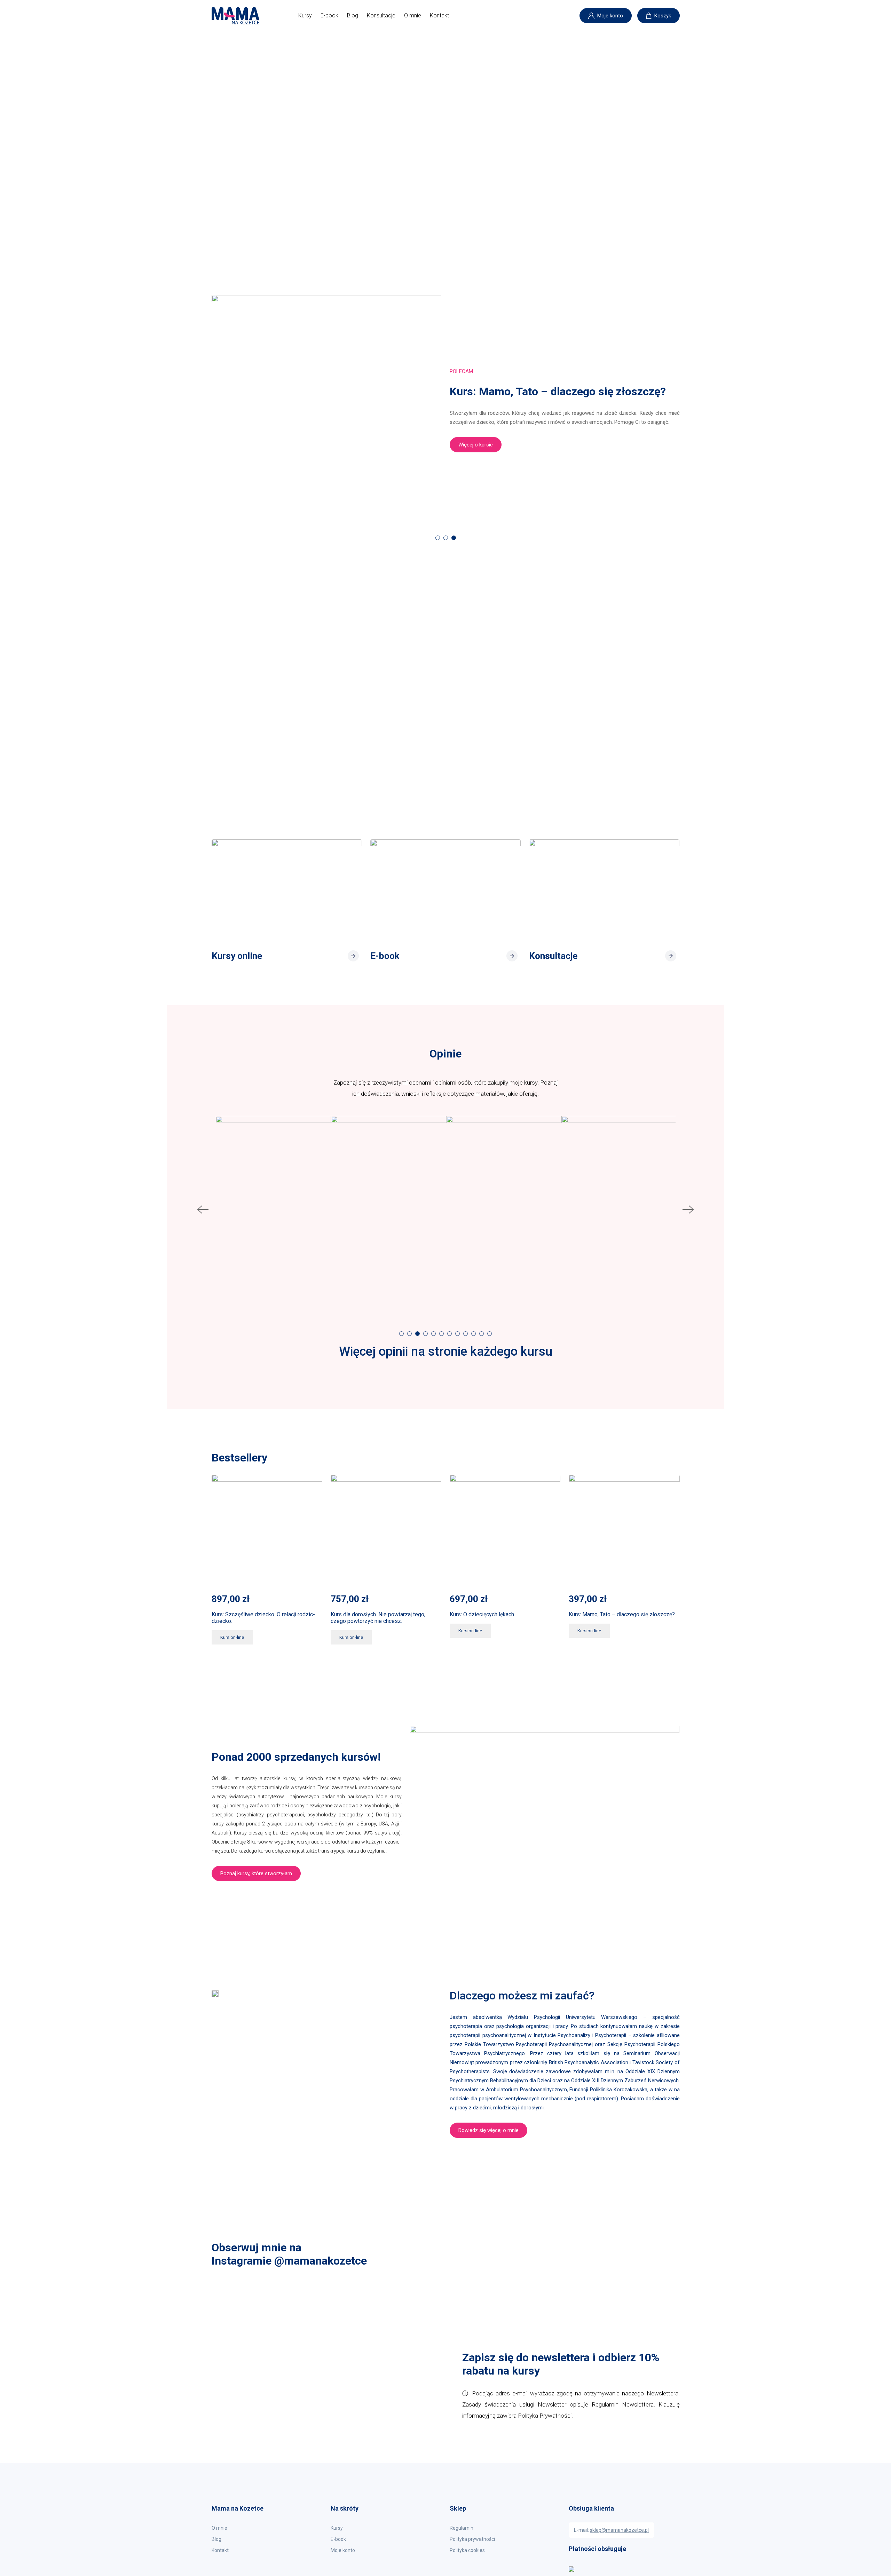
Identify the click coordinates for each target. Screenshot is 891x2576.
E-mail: (611, 2530)
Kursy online (238, 956)
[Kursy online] (287, 889)
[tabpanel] (446, 410)
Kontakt (439, 15)
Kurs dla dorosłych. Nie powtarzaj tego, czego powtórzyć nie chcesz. (378, 1618)
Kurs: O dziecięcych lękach (482, 1614)
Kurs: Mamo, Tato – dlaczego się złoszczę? (622, 1614)
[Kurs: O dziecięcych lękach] (505, 1530)
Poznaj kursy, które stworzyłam (256, 1873)
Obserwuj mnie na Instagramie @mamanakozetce (289, 2254)
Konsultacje (381, 15)
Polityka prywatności (472, 2539)
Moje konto (610, 16)
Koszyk (663, 16)
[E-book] (445, 889)
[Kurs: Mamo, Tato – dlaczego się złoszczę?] (624, 1530)
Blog (353, 15)
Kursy (305, 15)
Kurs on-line (232, 1637)
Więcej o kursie (476, 445)
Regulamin (462, 2528)
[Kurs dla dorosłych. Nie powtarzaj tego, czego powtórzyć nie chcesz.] (386, 1530)
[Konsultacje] (604, 889)
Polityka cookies (467, 2550)
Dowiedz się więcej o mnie (488, 2130)
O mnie (413, 15)
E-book (329, 15)
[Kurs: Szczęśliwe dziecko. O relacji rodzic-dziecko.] (267, 1530)
